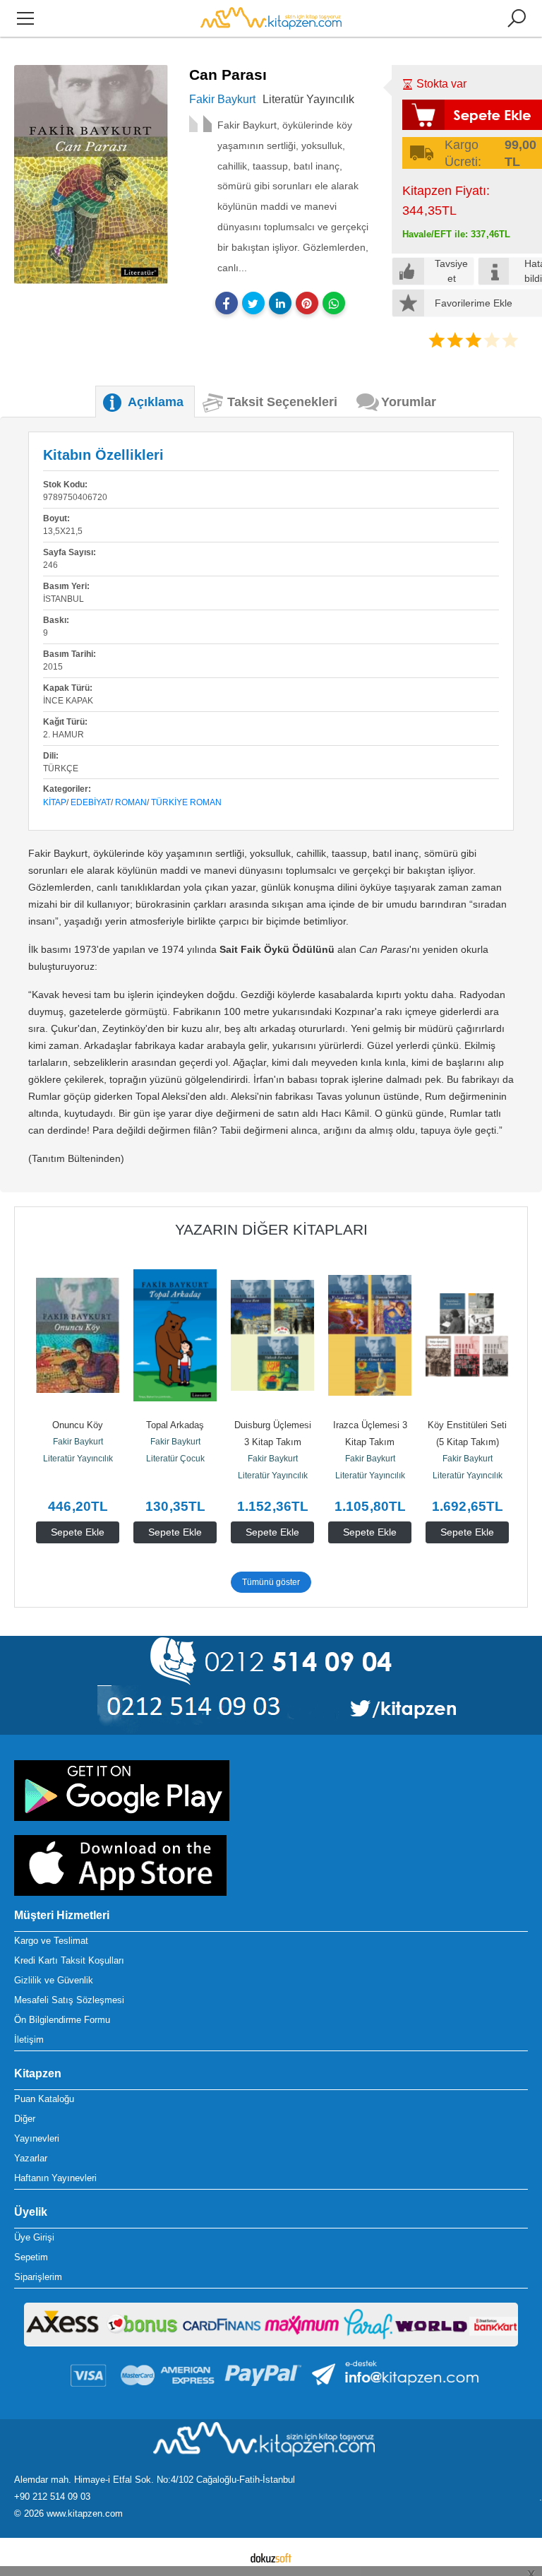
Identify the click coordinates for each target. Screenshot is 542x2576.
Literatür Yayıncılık (78, 1459)
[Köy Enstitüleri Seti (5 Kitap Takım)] (467, 1335)
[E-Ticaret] (271, 2557)
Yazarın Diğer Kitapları (271, 1229)
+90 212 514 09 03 (52, 2497)
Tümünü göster (271, 1582)
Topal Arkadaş (175, 1425)
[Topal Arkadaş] (175, 1335)
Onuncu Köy (78, 1425)
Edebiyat (91, 802)
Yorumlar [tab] (409, 402)
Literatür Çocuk (175, 1459)
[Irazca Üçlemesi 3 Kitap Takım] (370, 1335)
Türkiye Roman (186, 802)
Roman (131, 802)
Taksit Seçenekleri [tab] (282, 402)
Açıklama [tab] (156, 402)
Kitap (55, 802)
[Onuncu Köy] (78, 1335)
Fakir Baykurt (78, 1442)
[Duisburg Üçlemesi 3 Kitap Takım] (272, 1335)
